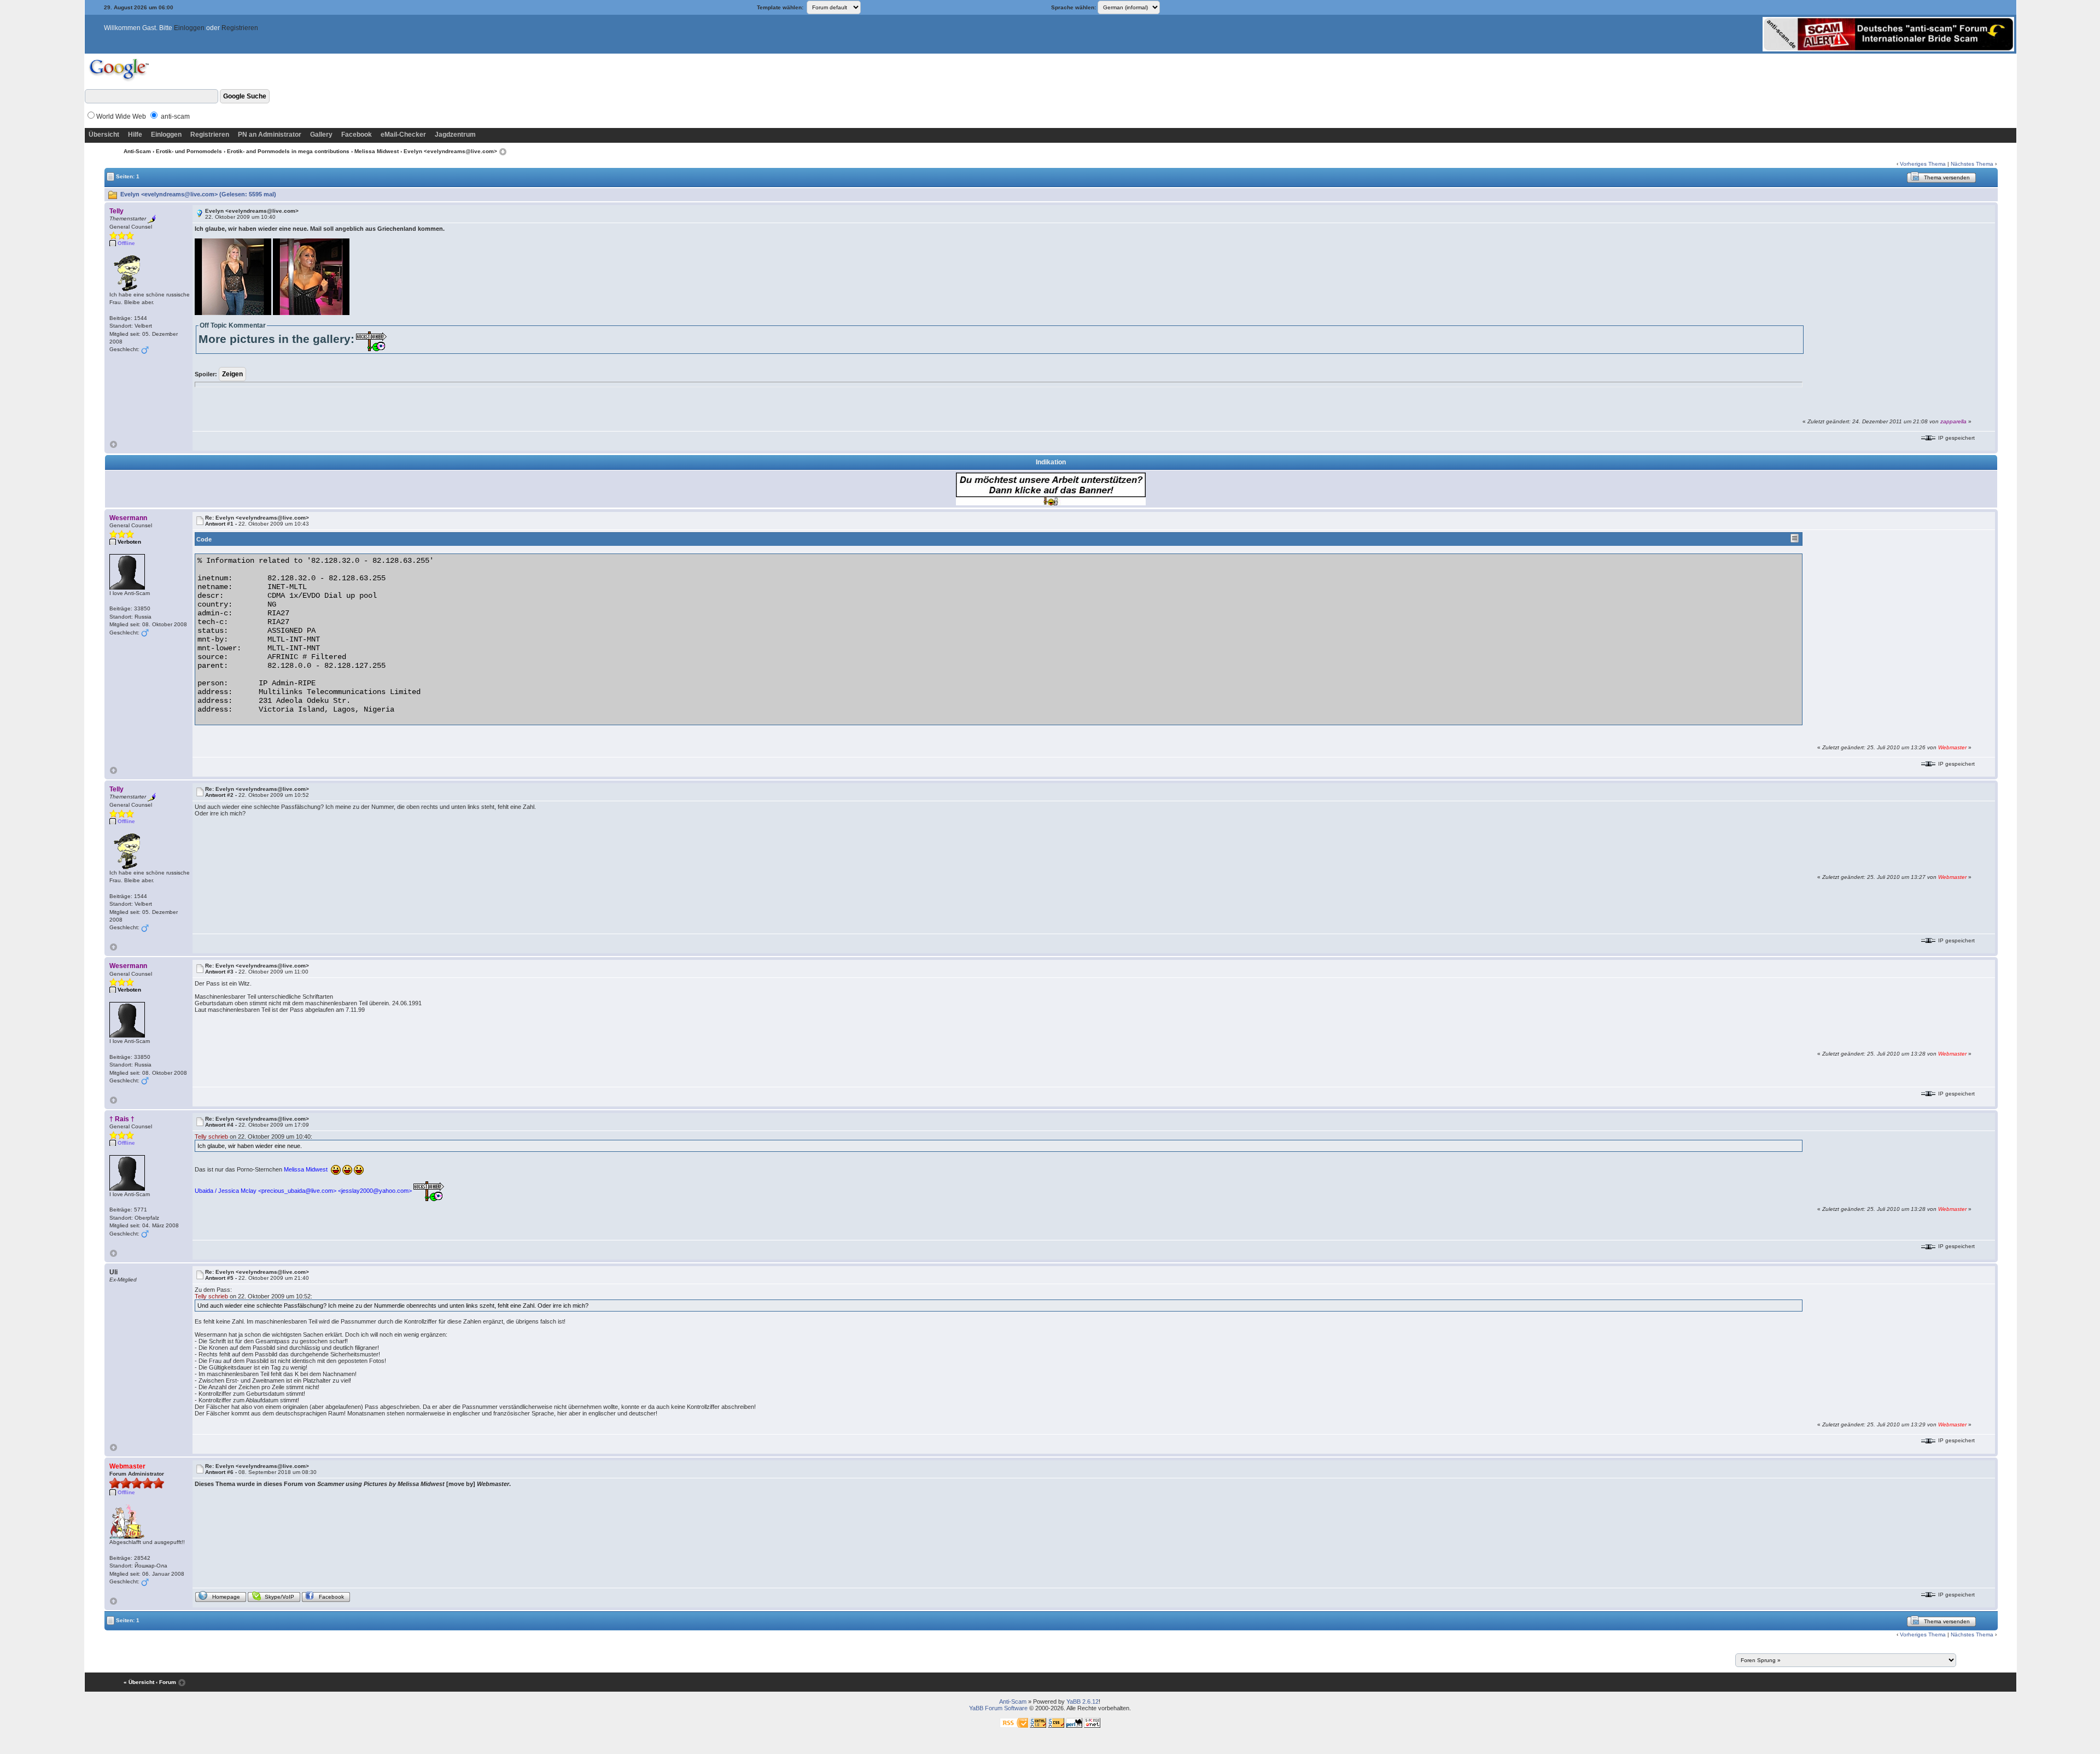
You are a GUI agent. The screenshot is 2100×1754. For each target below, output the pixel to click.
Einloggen (189, 28)
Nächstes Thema (1972, 164)
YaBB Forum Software (998, 1708)
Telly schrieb (211, 1137)
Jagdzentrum (455, 135)
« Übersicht (139, 1682)
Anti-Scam (137, 151)
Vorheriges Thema (1923, 164)
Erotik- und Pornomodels (189, 151)
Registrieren (240, 28)
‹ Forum (166, 1682)
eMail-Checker (403, 135)
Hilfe (135, 135)
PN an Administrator (270, 135)
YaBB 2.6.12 (1083, 1701)
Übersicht (104, 135)
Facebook (357, 135)
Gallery (321, 135)
